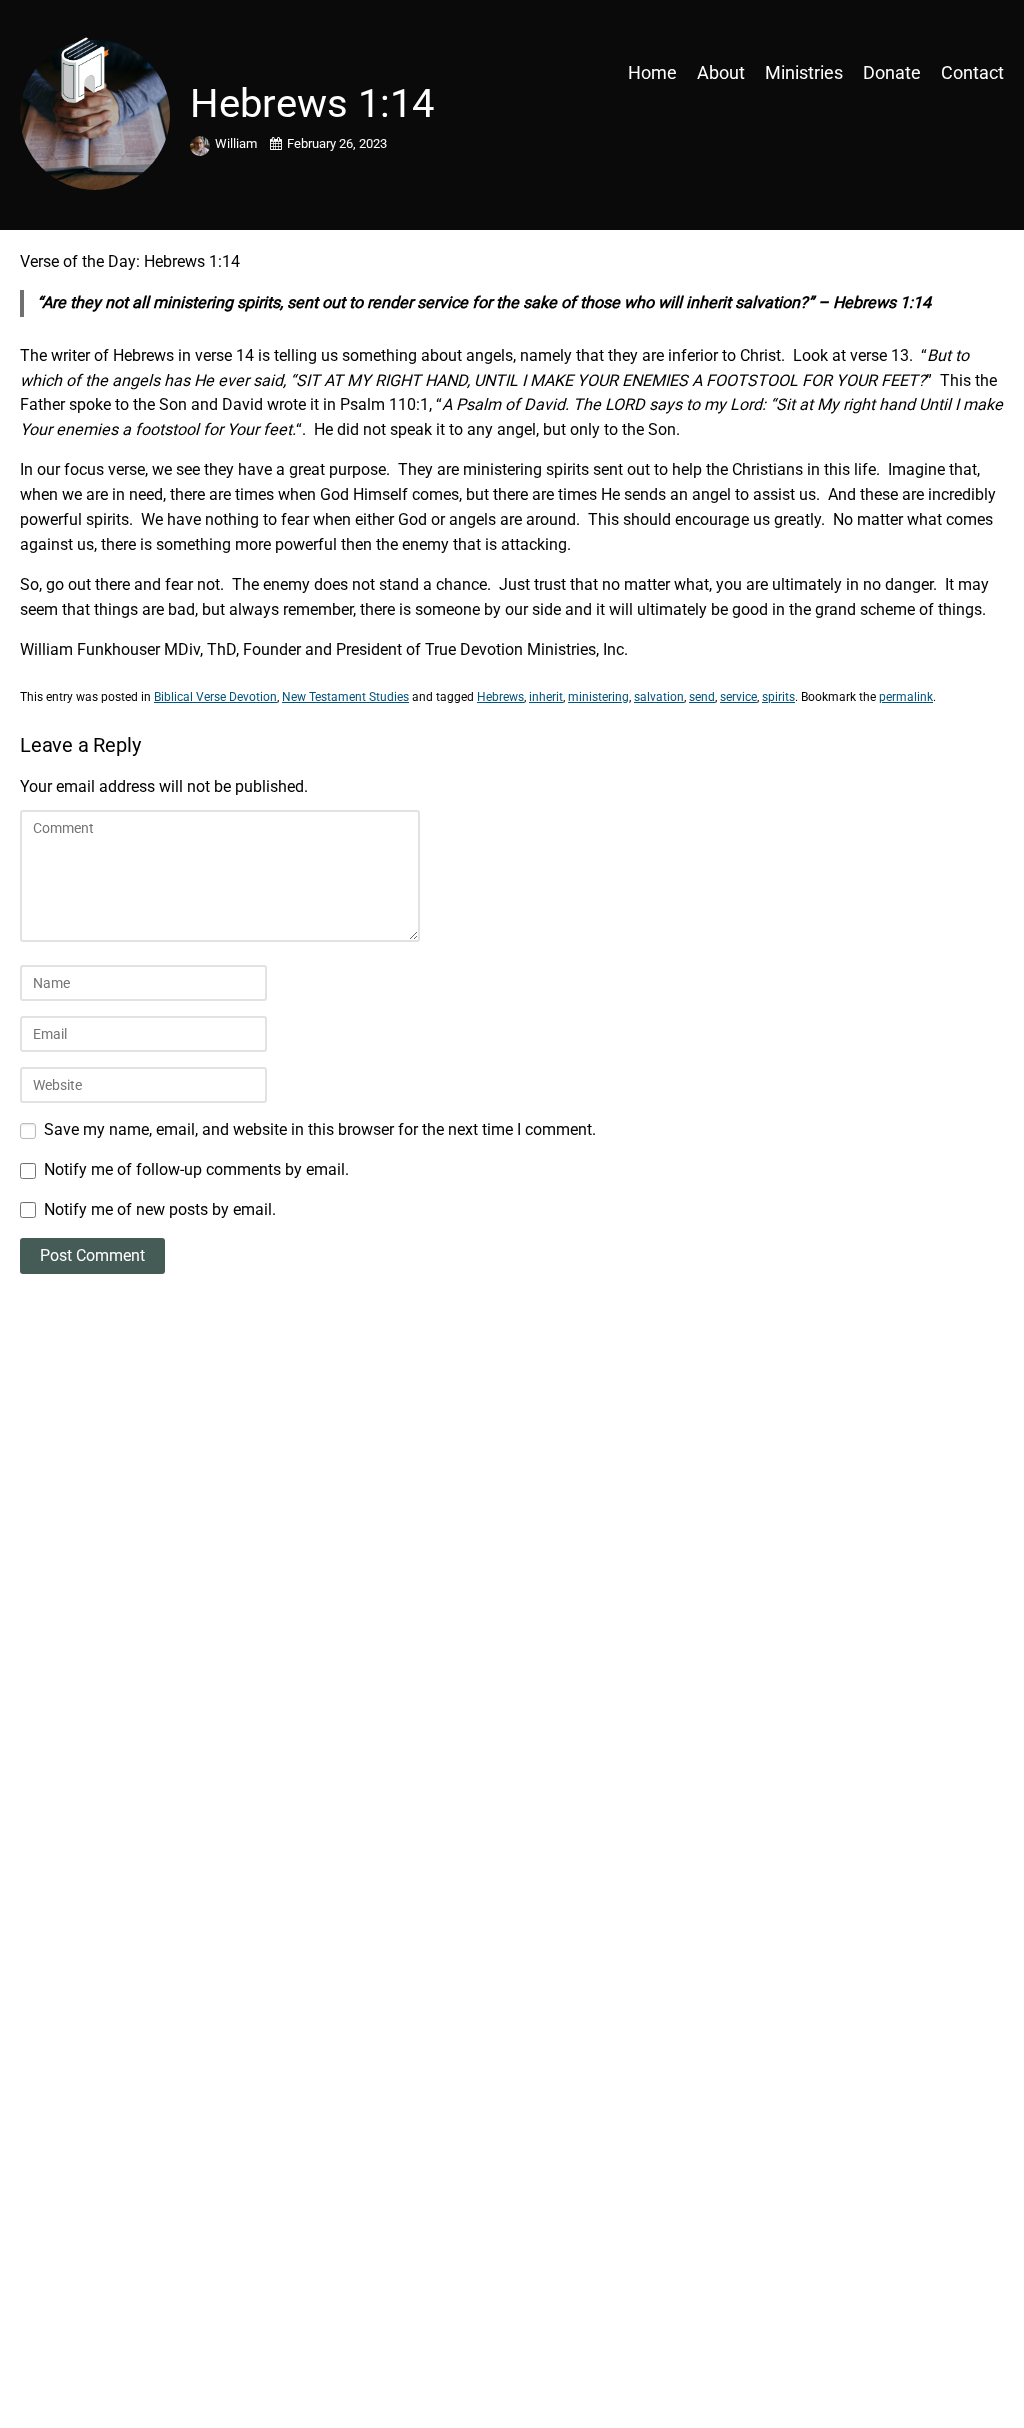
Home (652, 72)
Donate (892, 72)
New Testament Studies (345, 697)
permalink (906, 697)
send (702, 697)
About (721, 72)
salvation (659, 697)
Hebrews (500, 697)
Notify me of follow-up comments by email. (196, 1169)
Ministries (804, 72)
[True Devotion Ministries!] (140, 72)
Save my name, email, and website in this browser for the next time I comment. (320, 1129)
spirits (778, 697)
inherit (546, 697)
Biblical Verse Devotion (215, 697)
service (738, 697)
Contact (972, 72)
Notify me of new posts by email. (160, 1209)
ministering (598, 697)
